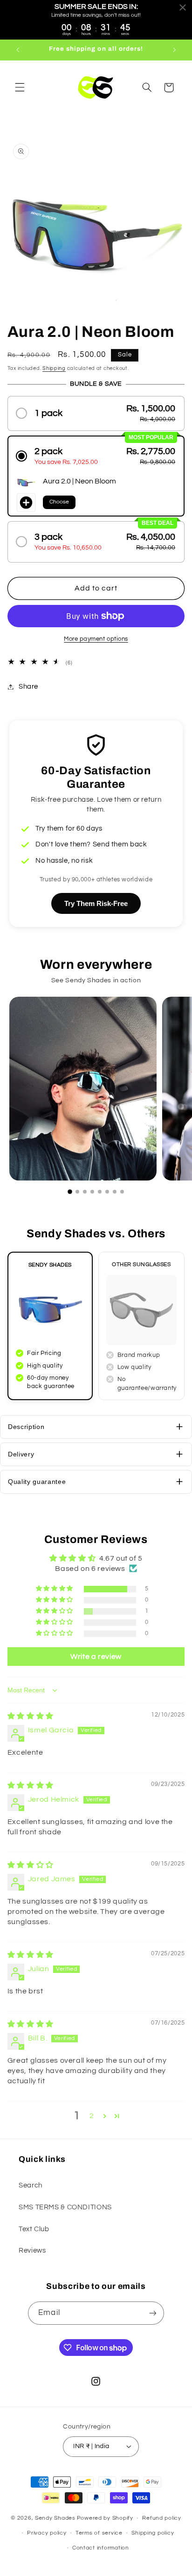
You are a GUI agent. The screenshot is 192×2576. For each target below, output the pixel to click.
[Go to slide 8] (122, 1192)
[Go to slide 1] (70, 1192)
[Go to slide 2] (77, 1192)
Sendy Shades (55, 2518)
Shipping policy (153, 2533)
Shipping (54, 368)
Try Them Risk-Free (96, 903)
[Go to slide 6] (107, 1192)
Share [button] (28, 687)
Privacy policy (47, 2533)
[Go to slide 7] (115, 1192)
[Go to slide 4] (92, 1192)
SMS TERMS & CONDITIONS (65, 2207)
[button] (20, 87)
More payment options (96, 639)
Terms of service (99, 2533)
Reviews (32, 2251)
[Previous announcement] (18, 50)
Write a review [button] (96, 1657)
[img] (31, 1716)
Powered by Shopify (105, 2518)
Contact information (101, 2548)
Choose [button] (59, 502)
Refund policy (162, 2518)
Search (31, 2185)
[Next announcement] (174, 50)
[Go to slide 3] (85, 1192)
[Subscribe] (152, 2313)
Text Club (34, 2229)
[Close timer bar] (183, 7)
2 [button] (92, 2116)
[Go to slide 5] (100, 1192)
